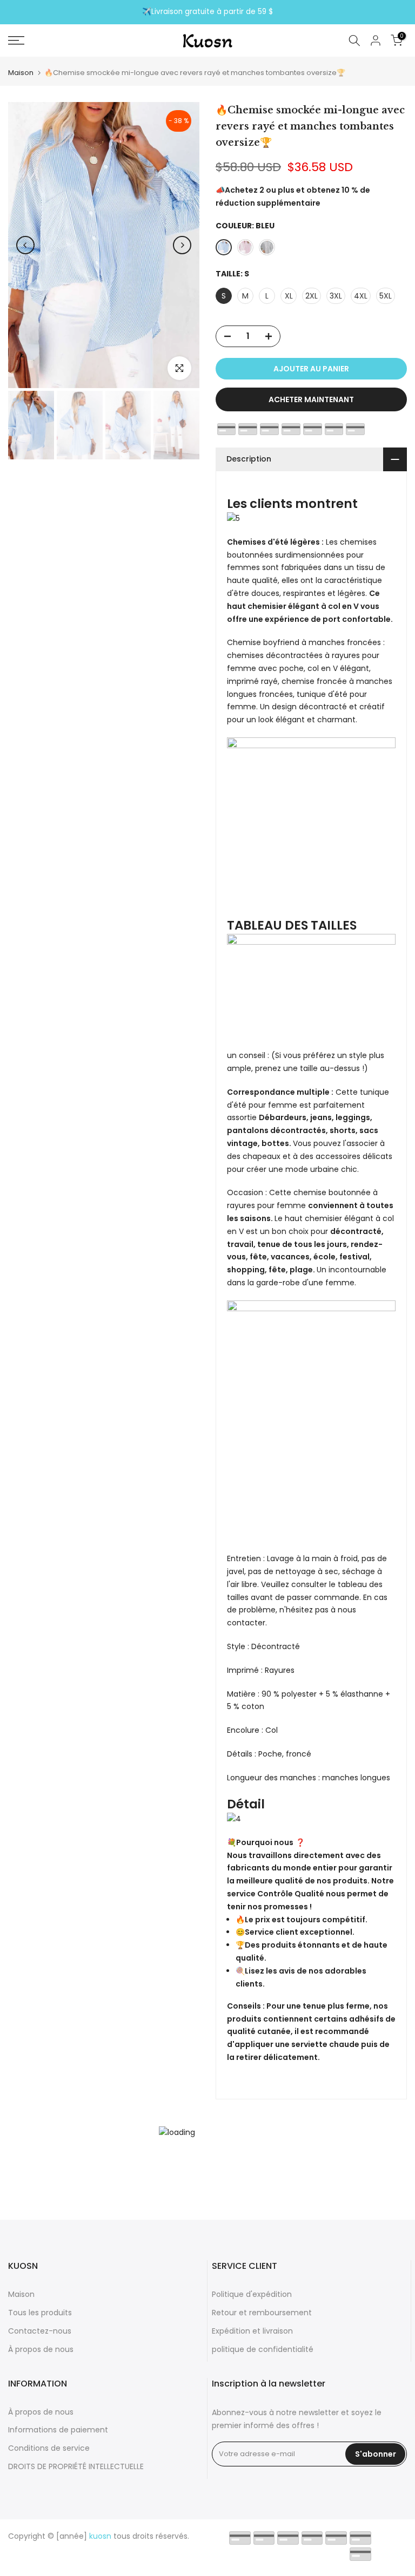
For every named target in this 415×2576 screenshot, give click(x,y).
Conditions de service (49, 2448)
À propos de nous (41, 2349)
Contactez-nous (40, 2331)
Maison (21, 73)
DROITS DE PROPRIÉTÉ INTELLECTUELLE (76, 2466)
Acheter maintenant (311, 399)
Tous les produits (40, 2313)
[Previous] (25, 245)
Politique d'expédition (252, 2294)
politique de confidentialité (263, 2349)
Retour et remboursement (262, 2313)
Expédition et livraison (252, 2331)
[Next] (182, 245)
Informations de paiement (58, 2430)
